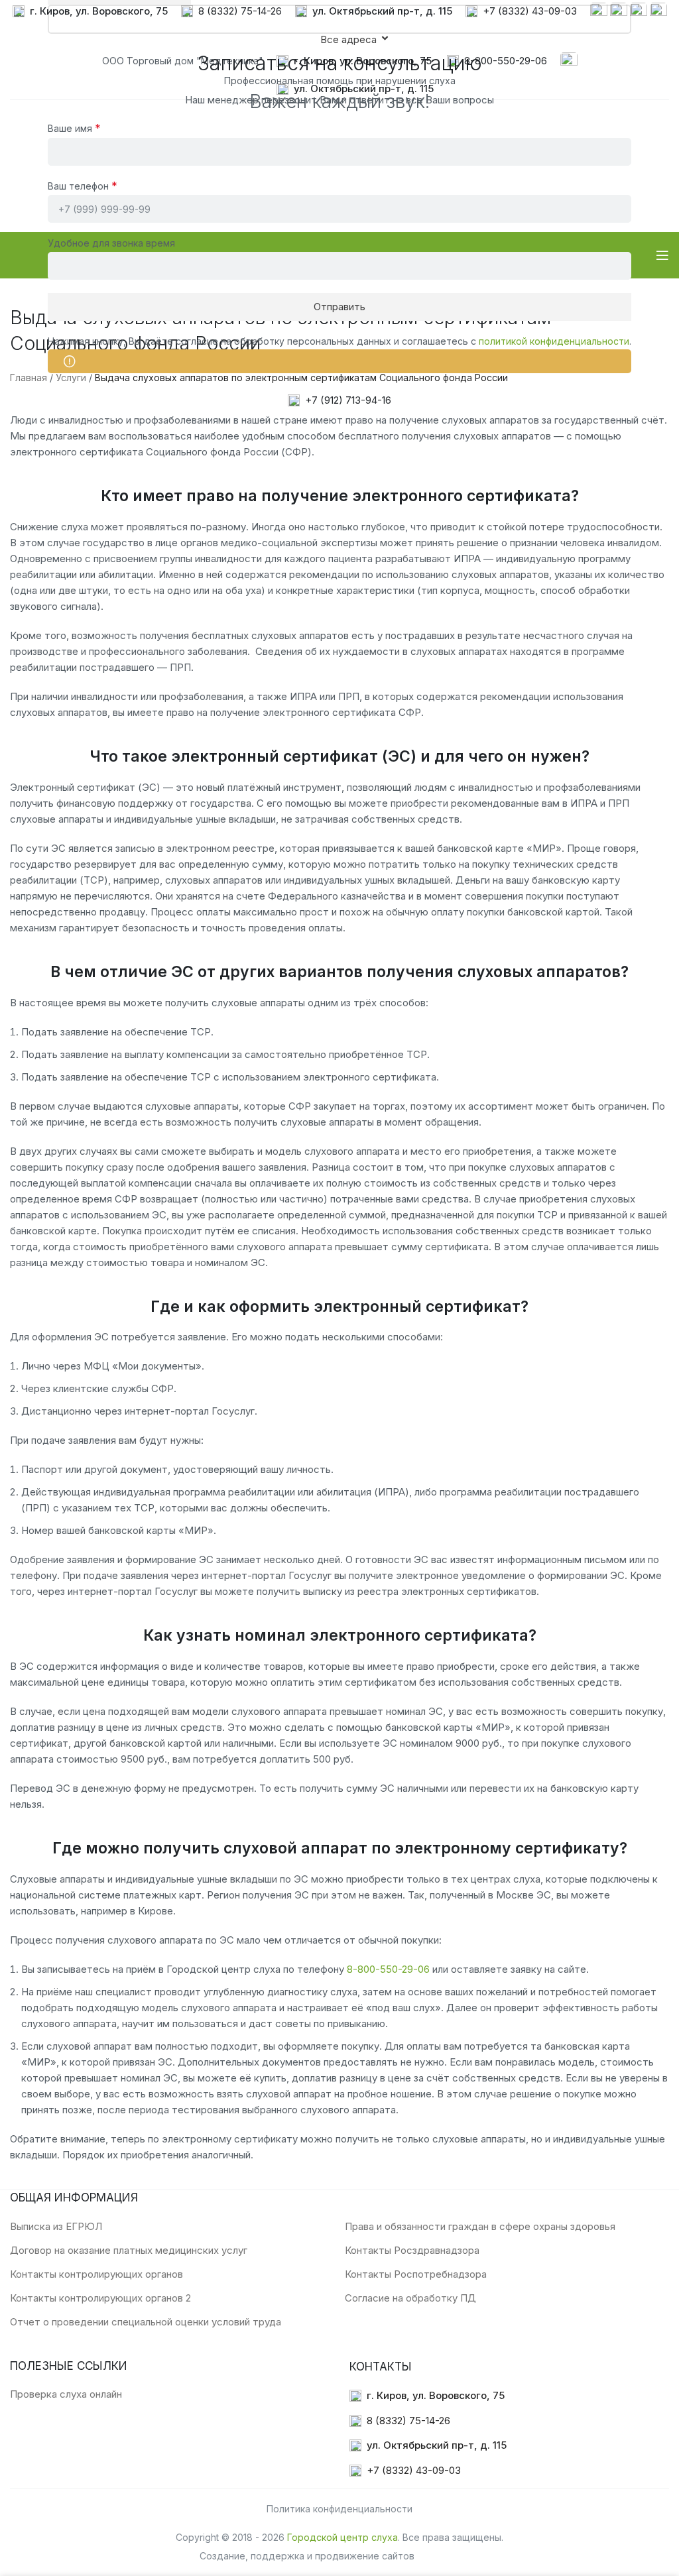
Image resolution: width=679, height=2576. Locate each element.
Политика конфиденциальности (339, 2509)
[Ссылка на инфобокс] (90, 12)
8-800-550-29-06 (388, 1969)
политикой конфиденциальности (554, 341)
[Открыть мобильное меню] (662, 255)
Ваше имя (74, 128)
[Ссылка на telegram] (639, 10)
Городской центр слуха (342, 2537)
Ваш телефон (83, 186)
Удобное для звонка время (111, 243)
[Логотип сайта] (56, 254)
